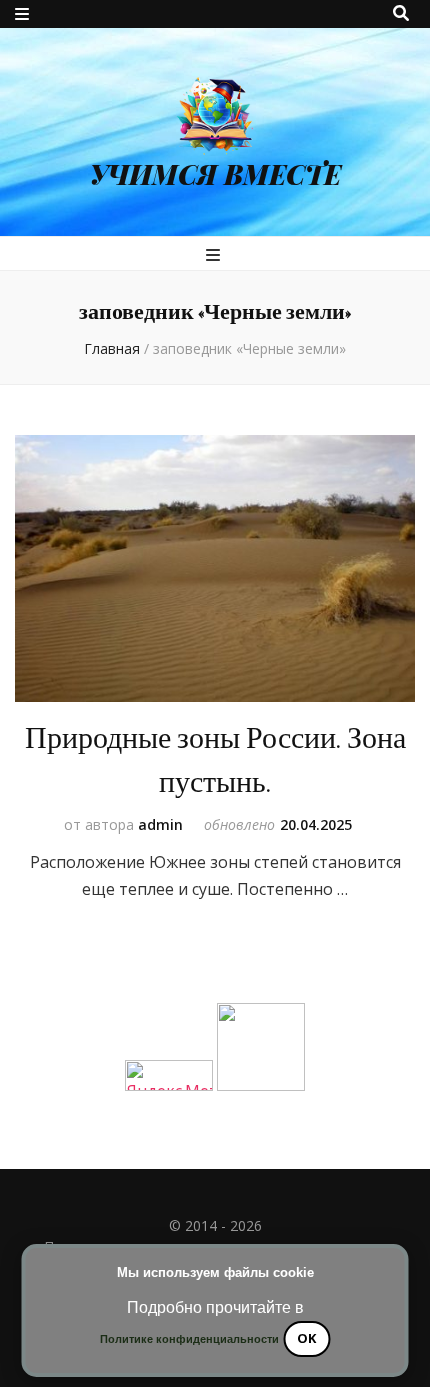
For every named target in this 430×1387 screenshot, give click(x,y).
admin (160, 824)
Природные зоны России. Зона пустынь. (215, 760)
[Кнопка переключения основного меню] (215, 255)
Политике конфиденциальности (189, 1339)
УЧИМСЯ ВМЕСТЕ (215, 174)
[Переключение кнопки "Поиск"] (401, 13)
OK (306, 1338)
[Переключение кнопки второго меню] (22, 14)
